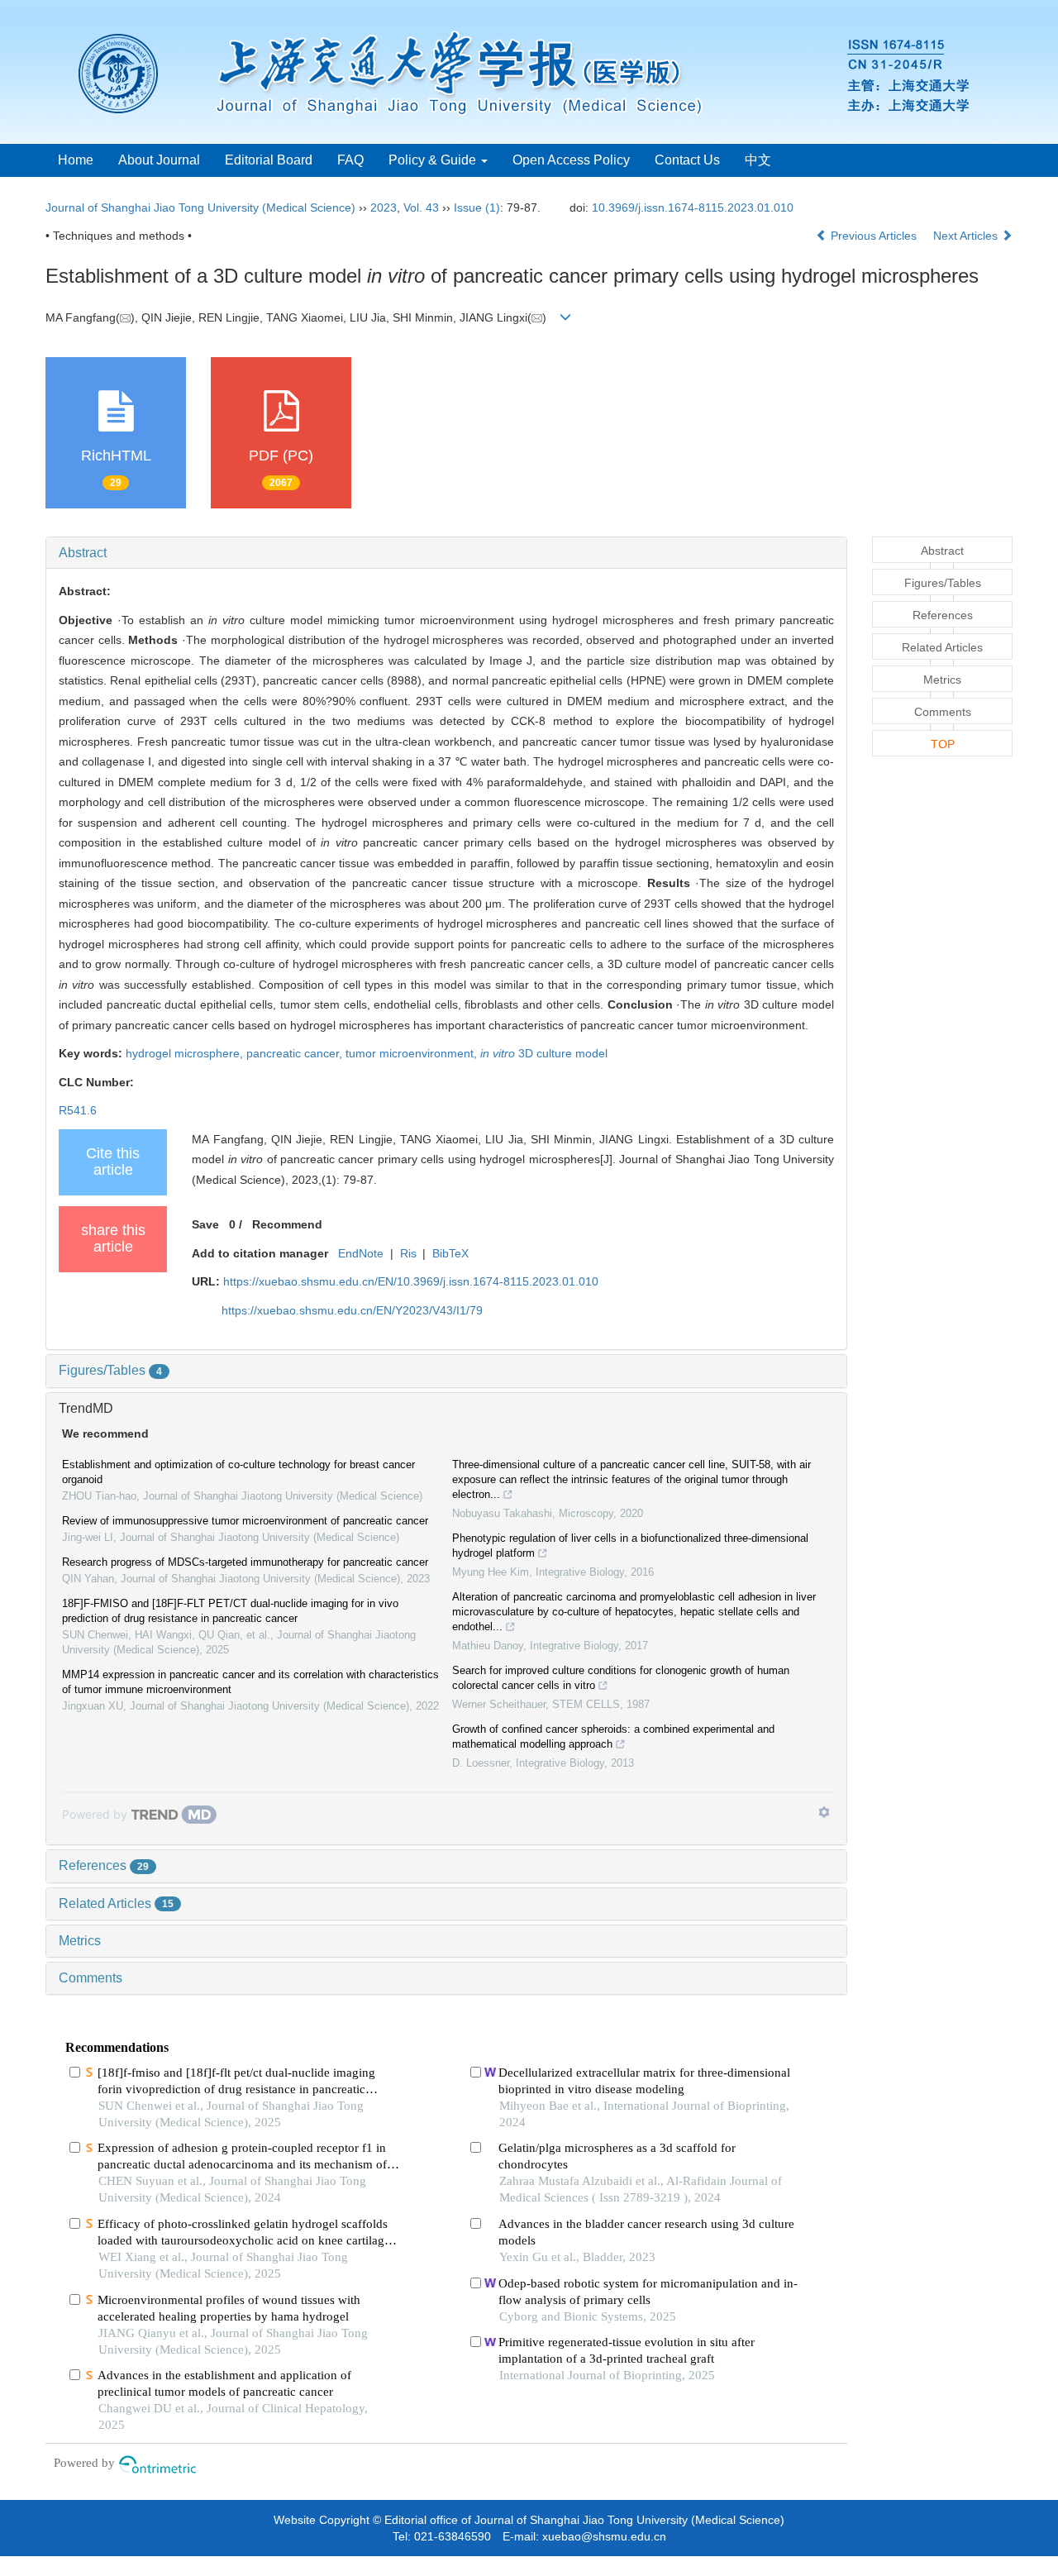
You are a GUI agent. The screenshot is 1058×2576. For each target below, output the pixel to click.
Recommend (287, 1224)
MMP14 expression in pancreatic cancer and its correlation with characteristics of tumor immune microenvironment (250, 1682)
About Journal (159, 160)
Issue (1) (477, 208)
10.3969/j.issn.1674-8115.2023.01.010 (693, 208)
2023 (384, 208)
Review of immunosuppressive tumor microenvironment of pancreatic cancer (245, 1521)
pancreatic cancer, (296, 1053)
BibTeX (450, 1253)
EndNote (361, 1253)
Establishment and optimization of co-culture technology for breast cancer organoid (238, 1472)
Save (205, 1224)
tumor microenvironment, (413, 1053)
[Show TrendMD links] (824, 1812)
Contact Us (687, 160)
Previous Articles (874, 236)
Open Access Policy (571, 160)
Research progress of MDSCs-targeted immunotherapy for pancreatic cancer (245, 1562)
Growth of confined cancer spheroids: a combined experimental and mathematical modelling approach (613, 1736)
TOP (943, 744)
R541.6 (78, 1110)
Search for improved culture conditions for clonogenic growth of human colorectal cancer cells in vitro (621, 1678)
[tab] (446, 553)
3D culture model (544, 1053)
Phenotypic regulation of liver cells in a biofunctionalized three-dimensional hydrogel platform (630, 1546)
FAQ (350, 160)
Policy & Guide (434, 160)
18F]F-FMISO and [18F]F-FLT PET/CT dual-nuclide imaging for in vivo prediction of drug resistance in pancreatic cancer (230, 1611)
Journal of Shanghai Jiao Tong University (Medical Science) (200, 208)
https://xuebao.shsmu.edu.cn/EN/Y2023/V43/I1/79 (352, 1310)
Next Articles (967, 236)
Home (76, 160)
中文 (758, 160)
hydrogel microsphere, (186, 1053)
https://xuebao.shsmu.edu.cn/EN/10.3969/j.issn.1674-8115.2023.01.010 (411, 1281)
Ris (408, 1253)
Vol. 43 (421, 208)
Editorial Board (269, 160)
